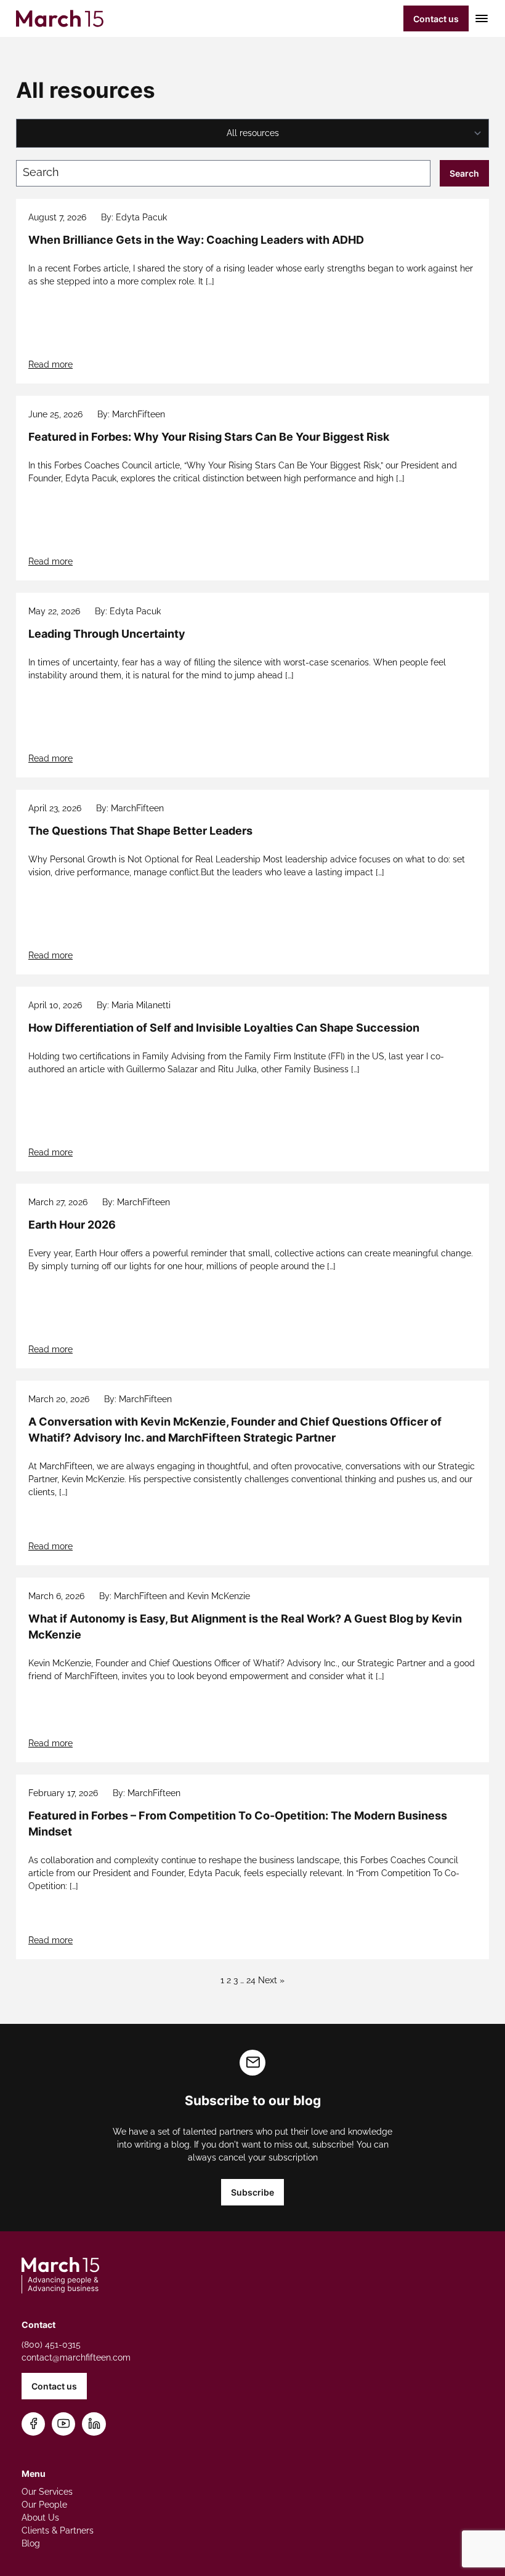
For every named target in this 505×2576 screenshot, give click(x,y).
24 (251, 1980)
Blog (31, 2543)
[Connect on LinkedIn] (94, 2424)
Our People (44, 2505)
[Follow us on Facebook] (34, 2424)
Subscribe (252, 2192)
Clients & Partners (58, 2530)
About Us (40, 2518)
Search (464, 173)
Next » (271, 1980)
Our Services (47, 2492)
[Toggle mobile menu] (479, 18)
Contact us (436, 19)
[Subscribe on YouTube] (64, 2424)
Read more (50, 364)
